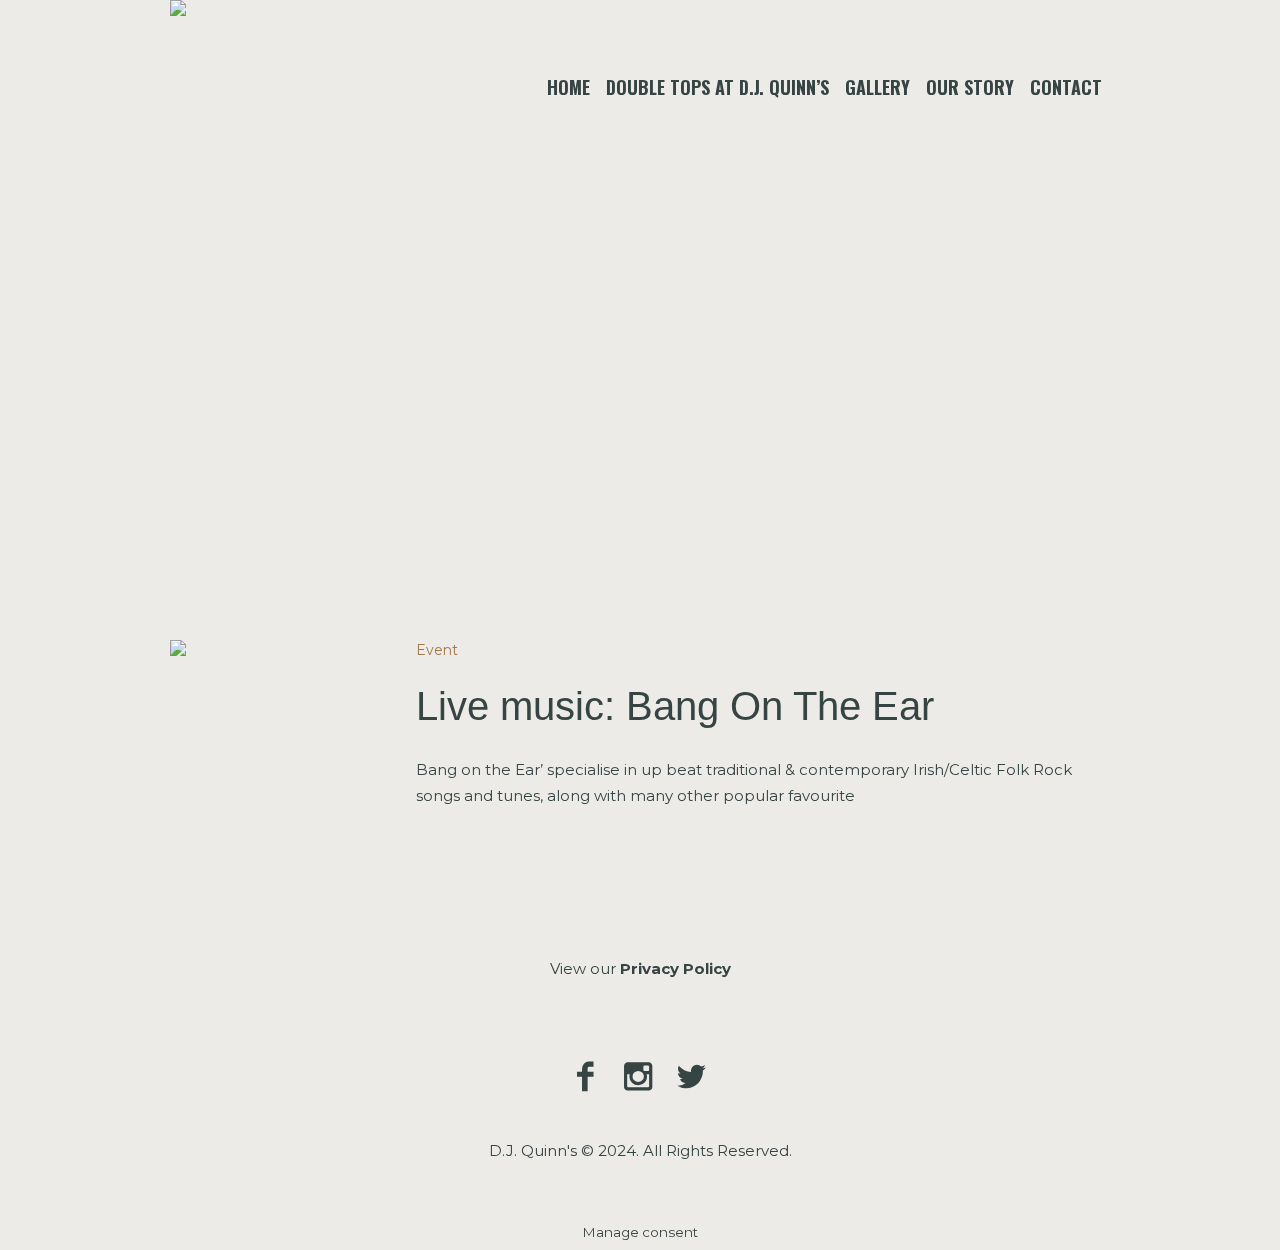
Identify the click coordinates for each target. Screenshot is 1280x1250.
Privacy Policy (675, 968)
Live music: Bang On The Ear (675, 706)
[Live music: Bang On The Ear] (278, 748)
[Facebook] (585, 1076)
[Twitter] (691, 1076)
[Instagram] (638, 1076)
